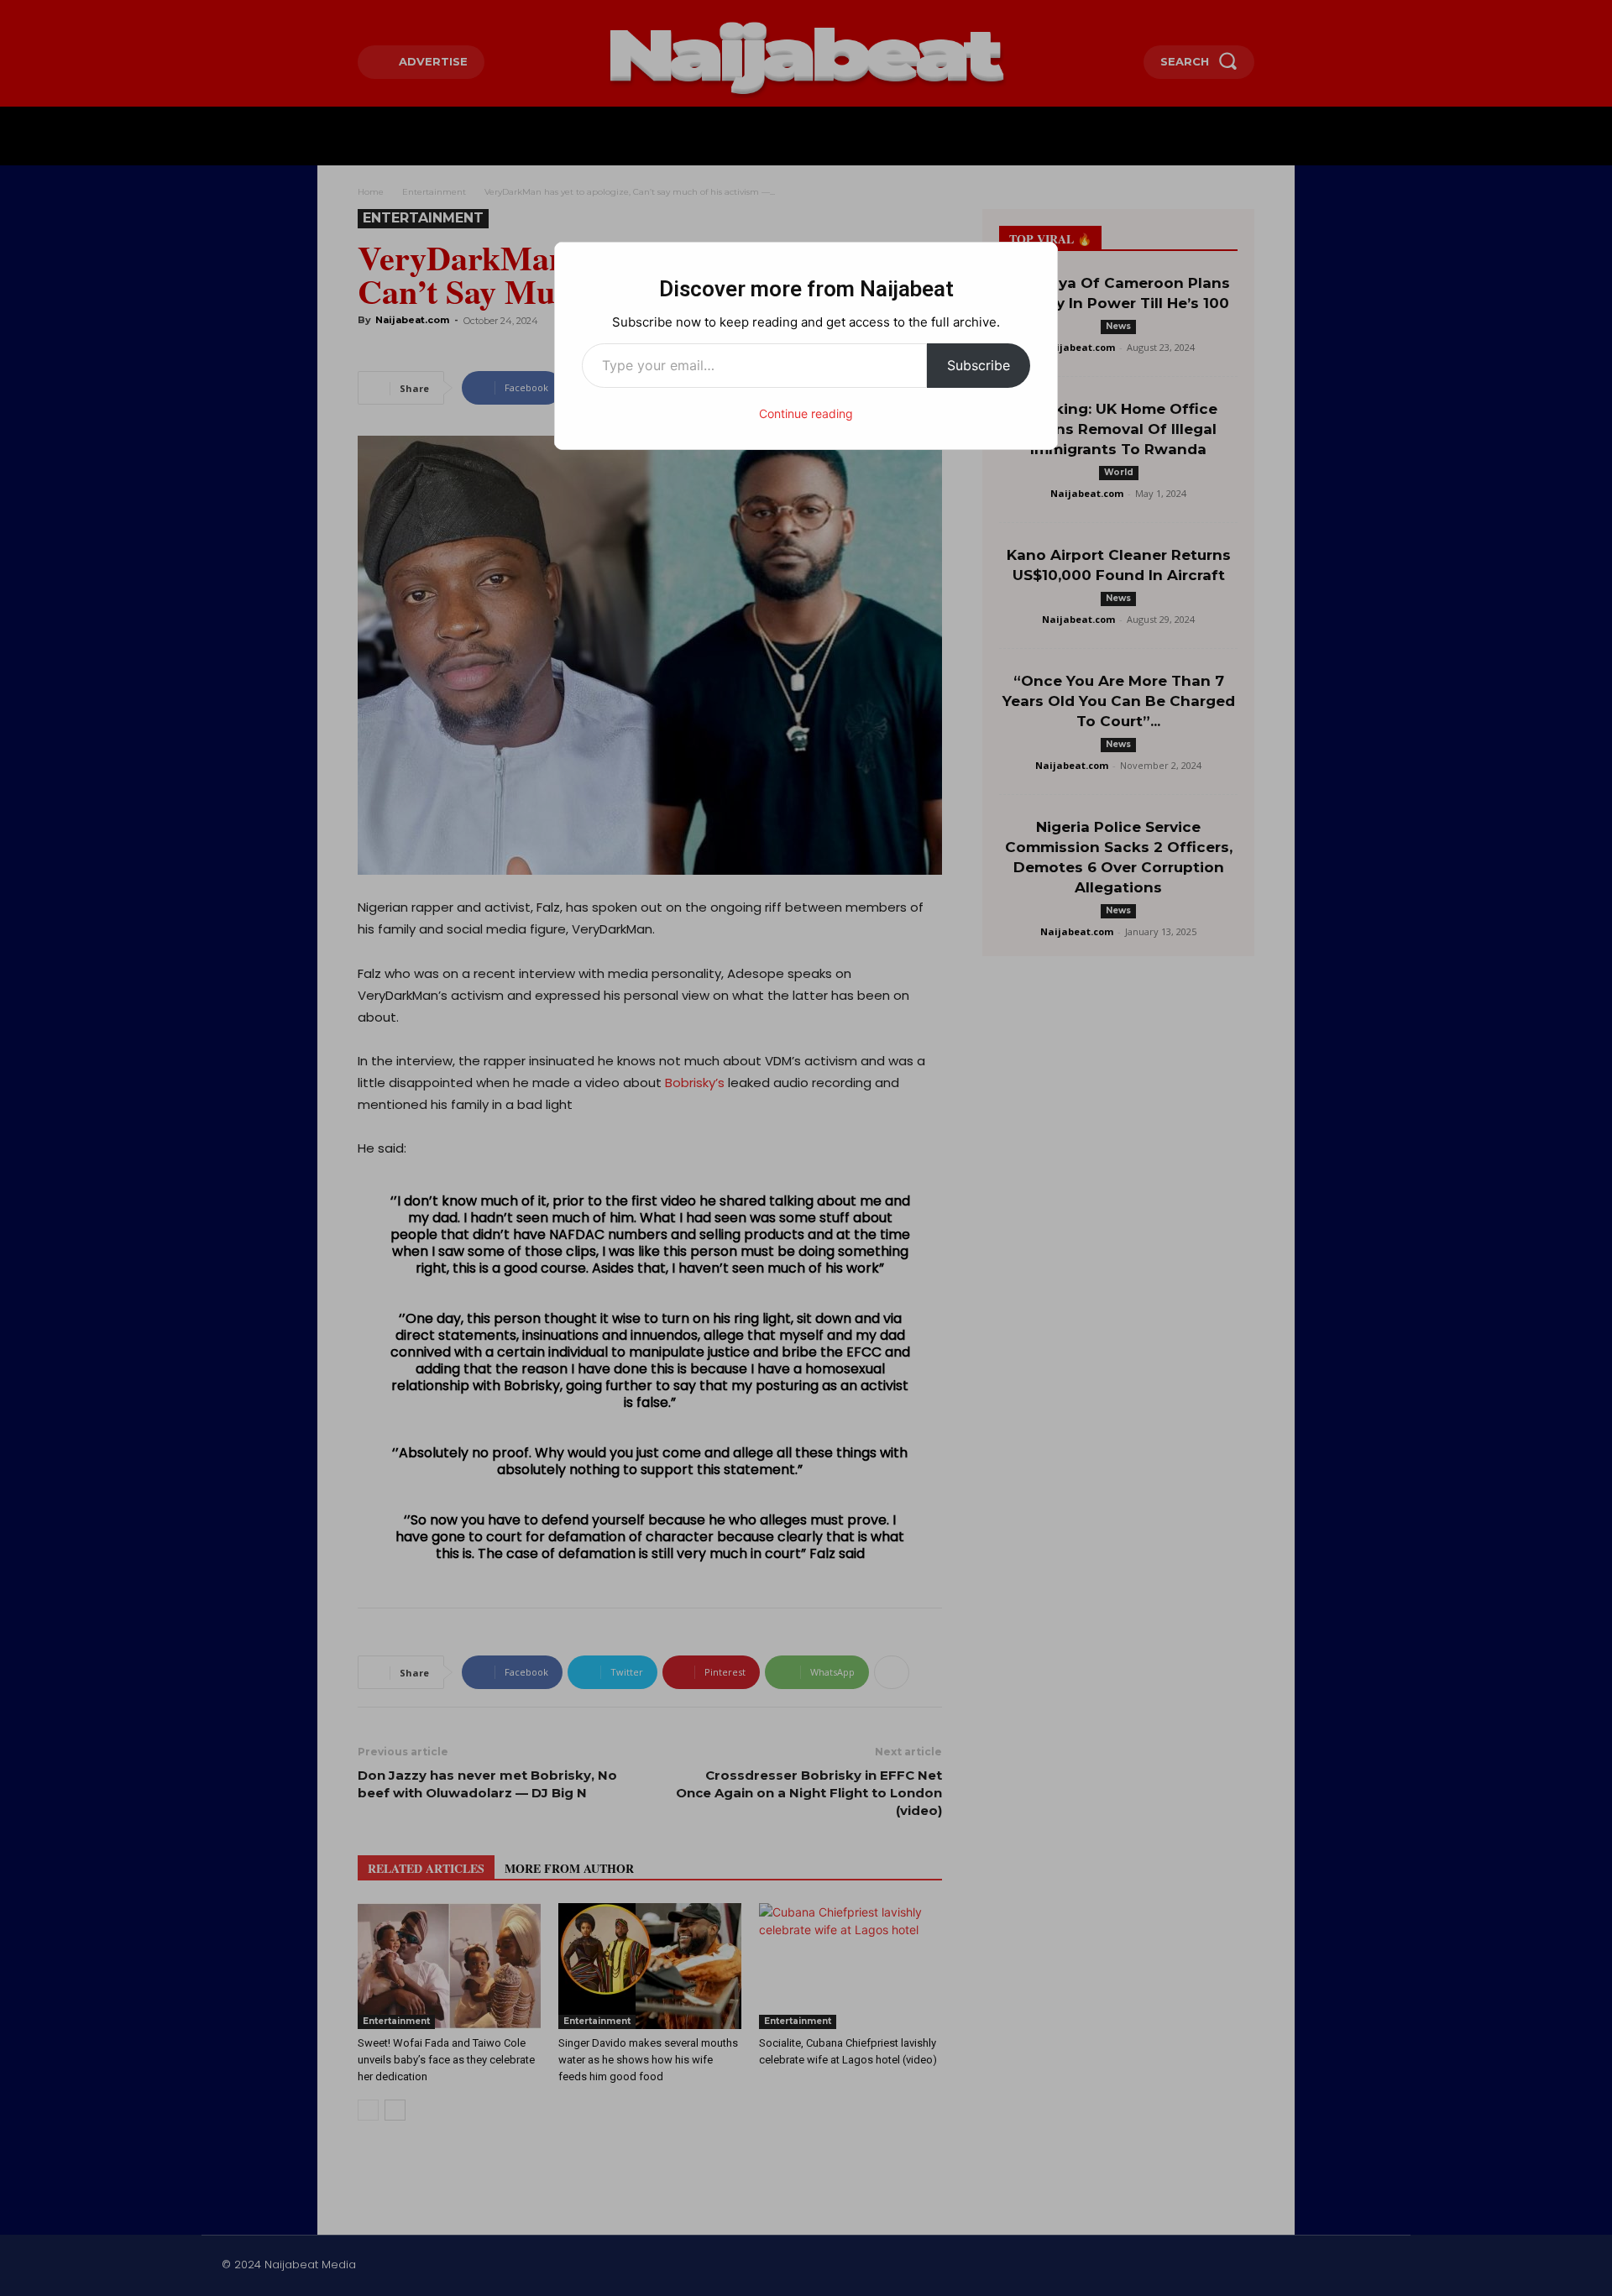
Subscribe (979, 365)
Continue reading (806, 413)
